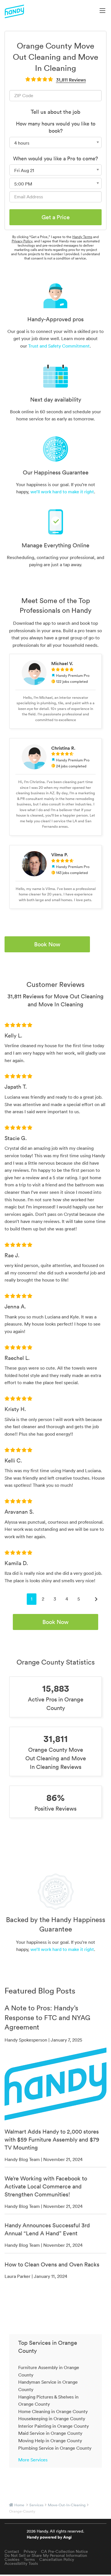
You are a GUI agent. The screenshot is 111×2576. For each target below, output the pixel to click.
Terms (29, 2559)
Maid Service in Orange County (50, 2433)
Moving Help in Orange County (50, 2441)
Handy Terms (82, 237)
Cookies (12, 2559)
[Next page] (96, 1599)
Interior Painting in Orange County (54, 2426)
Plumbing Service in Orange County (55, 2448)
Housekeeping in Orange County (52, 2419)
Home (19, 2505)
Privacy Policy (22, 241)
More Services (33, 2460)
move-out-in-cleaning (67, 2505)
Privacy (30, 2551)
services (36, 2505)
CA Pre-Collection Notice (64, 2551)
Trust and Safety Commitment (59, 346)
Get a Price (56, 217)
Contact (12, 2551)
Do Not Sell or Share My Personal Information (46, 2555)
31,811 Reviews (71, 80)
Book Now (47, 944)
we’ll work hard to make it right (62, 492)
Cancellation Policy (57, 2559)
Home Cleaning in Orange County (53, 2411)
